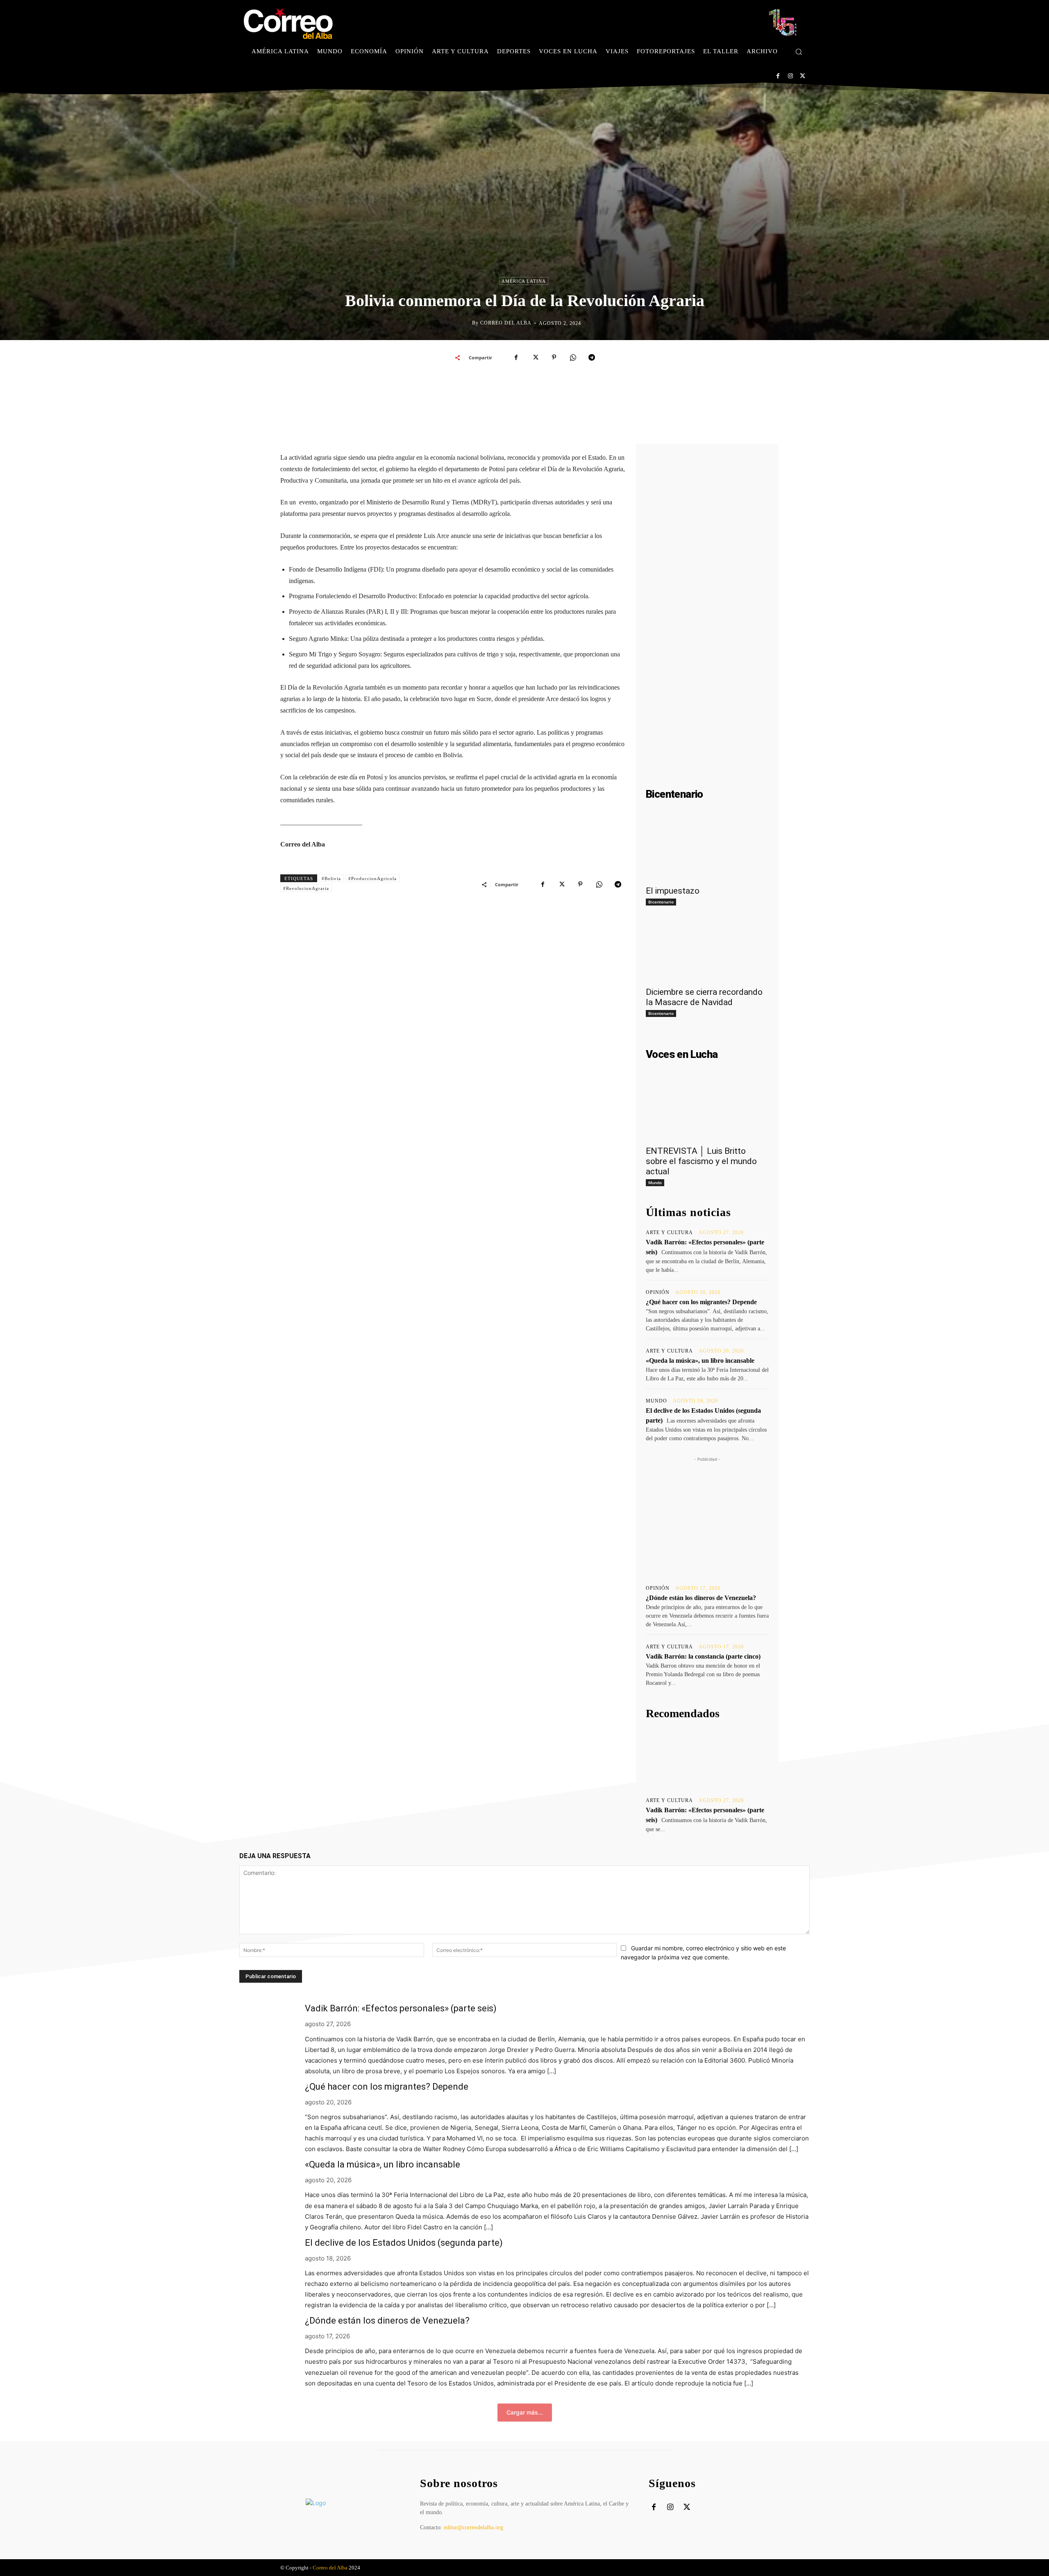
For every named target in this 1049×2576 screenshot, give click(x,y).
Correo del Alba (506, 323)
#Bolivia (331, 878)
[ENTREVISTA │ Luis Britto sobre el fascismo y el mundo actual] (707, 1110)
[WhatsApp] (573, 357)
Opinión (658, 1292)
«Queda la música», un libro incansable (700, 1361)
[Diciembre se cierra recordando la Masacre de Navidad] (707, 951)
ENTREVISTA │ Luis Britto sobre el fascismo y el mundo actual (701, 1161)
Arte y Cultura (669, 1232)
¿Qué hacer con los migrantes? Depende (701, 1302)
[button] (799, 52)
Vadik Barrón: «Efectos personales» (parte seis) (401, 2008)
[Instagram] (790, 76)
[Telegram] (592, 357)
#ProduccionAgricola (372, 878)
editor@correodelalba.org (473, 2527)
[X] (803, 76)
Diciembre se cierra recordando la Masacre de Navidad (704, 997)
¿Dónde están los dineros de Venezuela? (701, 1598)
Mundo (655, 1182)
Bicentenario (661, 902)
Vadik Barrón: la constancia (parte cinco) (703, 1656)
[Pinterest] (554, 357)
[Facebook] (778, 76)
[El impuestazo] (707, 850)
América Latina (524, 281)
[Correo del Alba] (465, 323)
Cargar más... (525, 2412)
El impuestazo (673, 891)
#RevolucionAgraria (306, 888)
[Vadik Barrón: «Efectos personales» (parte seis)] (707, 1759)
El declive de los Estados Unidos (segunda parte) (404, 2243)
